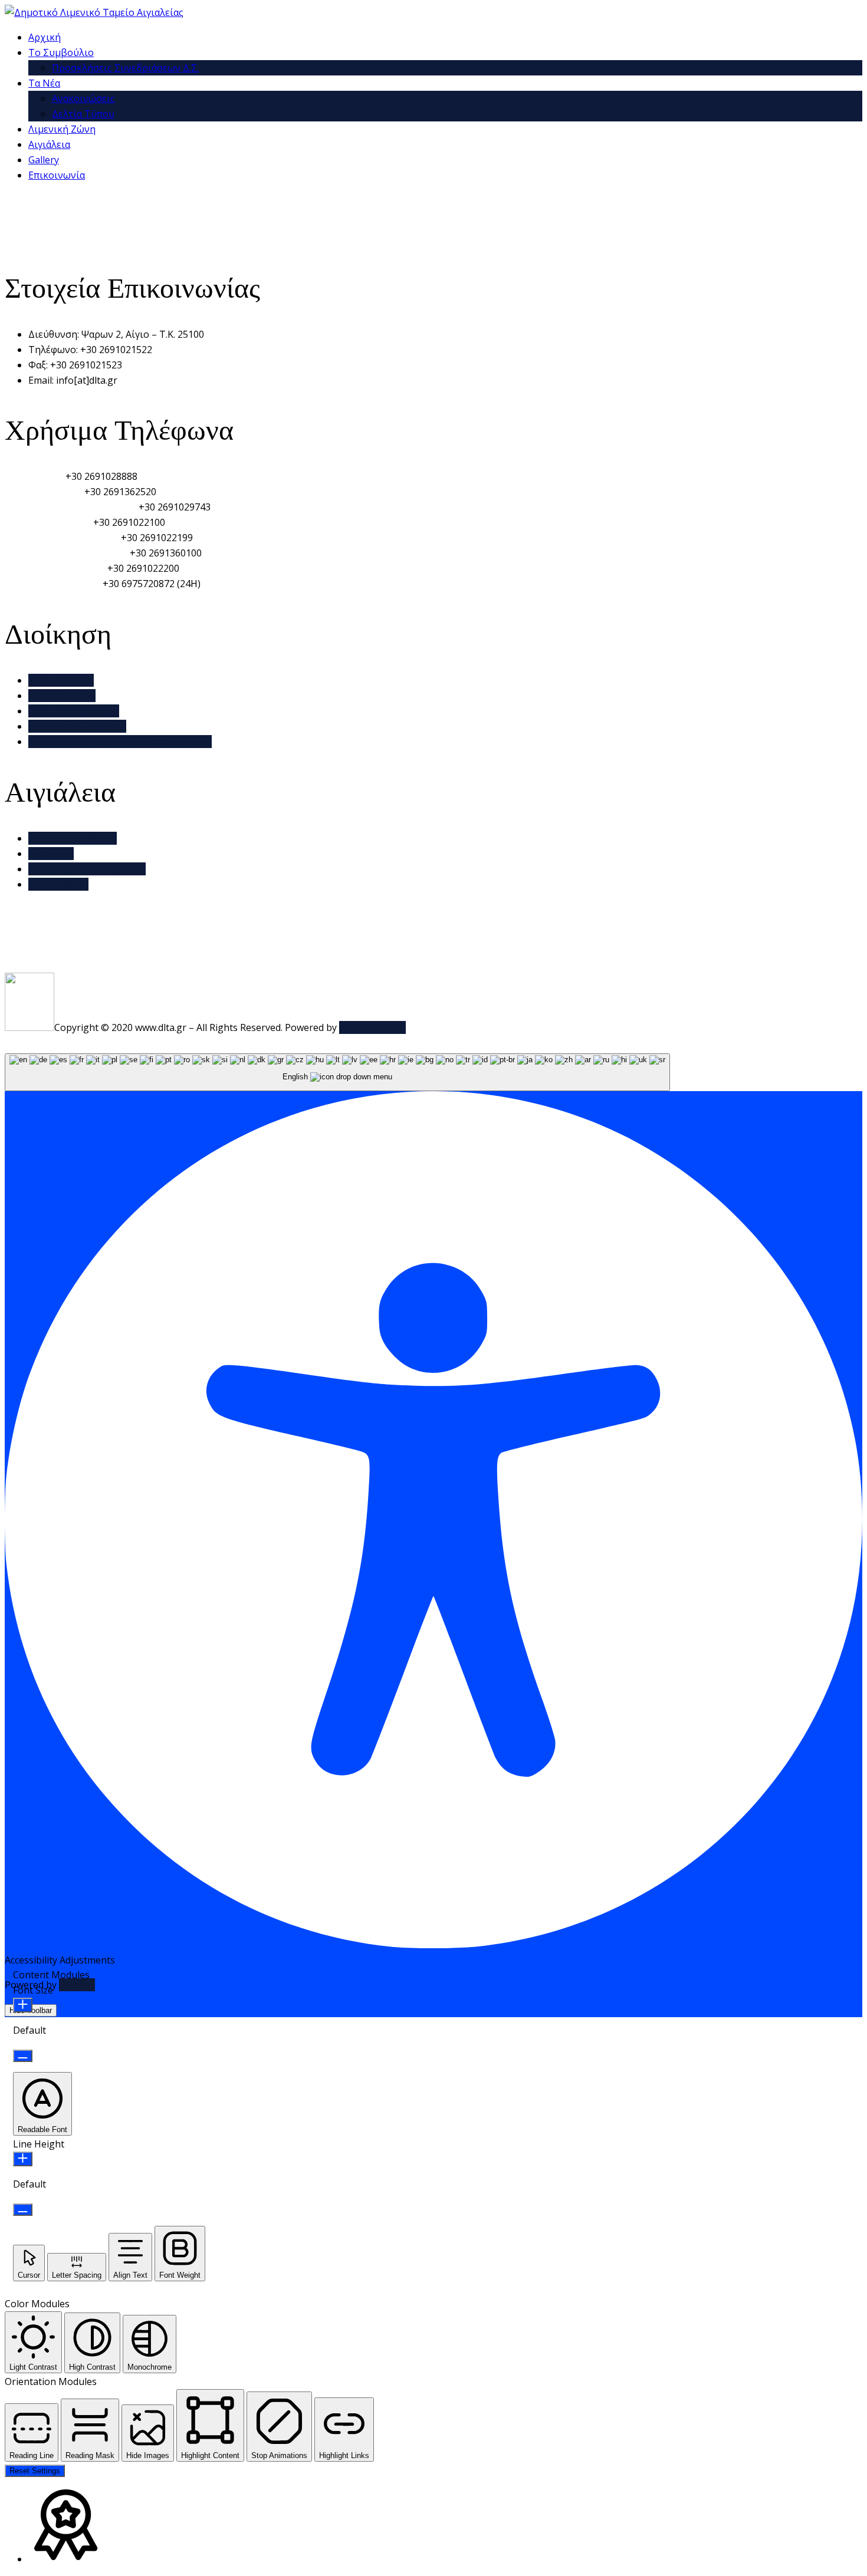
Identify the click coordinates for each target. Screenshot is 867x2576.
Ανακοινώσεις (83, 98)
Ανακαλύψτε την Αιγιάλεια (87, 869)
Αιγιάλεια (49, 144)
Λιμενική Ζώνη (62, 129)
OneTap (77, 1985)
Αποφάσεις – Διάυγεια (77, 726)
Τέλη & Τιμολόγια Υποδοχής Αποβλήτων (120, 742)
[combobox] (337, 1073)
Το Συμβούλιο (61, 52)
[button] (42, 2104)
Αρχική (45, 37)
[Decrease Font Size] (23, 2056)
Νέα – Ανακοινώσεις (74, 711)
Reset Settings (35, 2471)
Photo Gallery (58, 884)
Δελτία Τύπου (83, 114)
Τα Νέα (44, 83)
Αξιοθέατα (51, 854)
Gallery (44, 160)
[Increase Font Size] (23, 2005)
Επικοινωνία (57, 175)
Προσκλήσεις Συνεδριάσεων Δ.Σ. (125, 68)
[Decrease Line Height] (23, 2210)
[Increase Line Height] (23, 2159)
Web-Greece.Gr (372, 1027)
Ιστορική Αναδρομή (73, 838)
